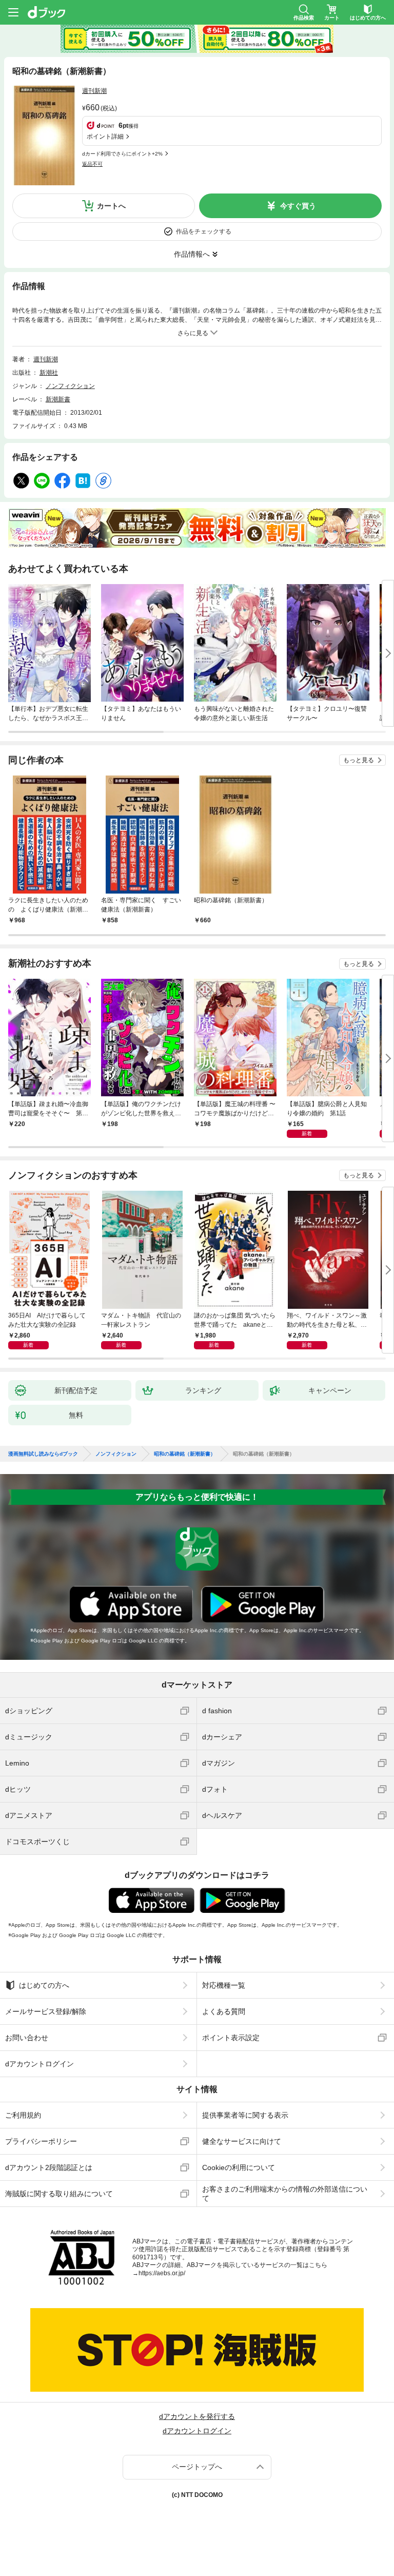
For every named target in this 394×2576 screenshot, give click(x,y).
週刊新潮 (94, 91)
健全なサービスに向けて (242, 2141)
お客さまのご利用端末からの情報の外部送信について (285, 2194)
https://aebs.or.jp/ (162, 2273)
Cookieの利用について (239, 2167)
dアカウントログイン (40, 2064)
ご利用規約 (23, 2115)
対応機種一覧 (224, 1985)
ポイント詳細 (105, 137)
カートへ (111, 206)
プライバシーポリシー (41, 2141)
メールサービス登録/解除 (46, 2011)
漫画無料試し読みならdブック (43, 1454)
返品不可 (92, 164)
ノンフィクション (70, 386)
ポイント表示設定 (231, 2038)
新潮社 (49, 373)
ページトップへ (197, 2467)
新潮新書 (58, 399)
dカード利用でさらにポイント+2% (122, 154)
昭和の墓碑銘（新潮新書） (185, 1454)
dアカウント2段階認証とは (49, 2167)
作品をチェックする (204, 231)
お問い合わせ (27, 2038)
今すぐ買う (298, 206)
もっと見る (359, 760)
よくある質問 (224, 2011)
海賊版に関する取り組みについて (59, 2194)
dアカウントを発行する (197, 2416)
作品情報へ (192, 254)
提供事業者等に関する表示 (245, 2115)
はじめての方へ (44, 1985)
